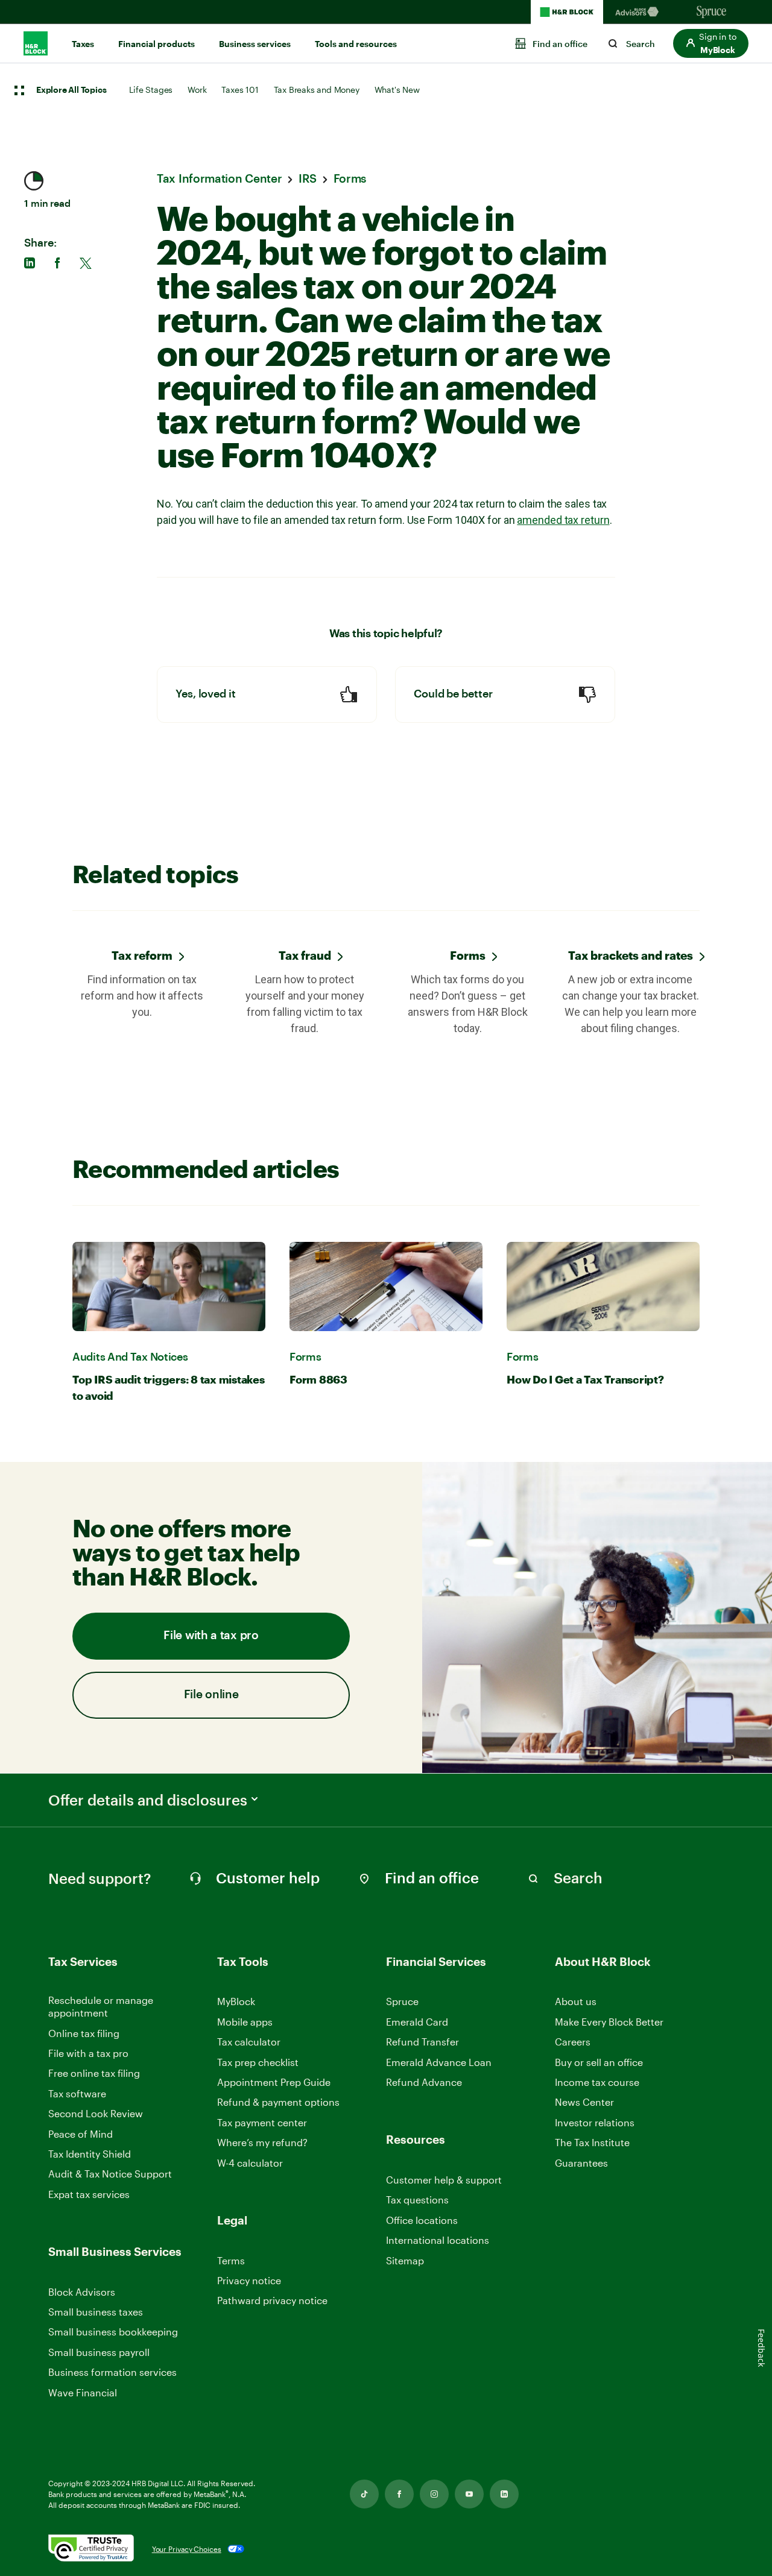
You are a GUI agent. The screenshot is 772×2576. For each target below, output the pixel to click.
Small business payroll (99, 2352)
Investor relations (595, 2123)
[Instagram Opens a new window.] (434, 2494)
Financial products (157, 44)
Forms (468, 955)
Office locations (422, 2221)
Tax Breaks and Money (317, 90)
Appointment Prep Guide (274, 2082)
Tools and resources (356, 44)
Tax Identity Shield (90, 2154)
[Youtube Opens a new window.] (469, 2494)
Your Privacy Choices (187, 2549)
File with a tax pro (211, 1636)
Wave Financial (83, 2393)
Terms (231, 2260)
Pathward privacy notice (272, 2300)
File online (211, 1695)
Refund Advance (424, 2082)
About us (576, 2001)
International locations (438, 2241)
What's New (397, 90)
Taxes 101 (240, 90)
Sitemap (405, 2261)
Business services (255, 44)
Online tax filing (84, 2033)
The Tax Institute (592, 2143)
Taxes (83, 44)
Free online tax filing (94, 2073)
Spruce (402, 2001)
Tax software (77, 2093)
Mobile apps (245, 2022)
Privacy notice (249, 2280)
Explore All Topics (71, 90)
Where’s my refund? (262, 2142)
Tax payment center (262, 2122)
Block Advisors (82, 2292)
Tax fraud (305, 955)
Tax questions (417, 2200)
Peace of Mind (81, 2134)
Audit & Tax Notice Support (110, 2174)
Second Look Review (96, 2113)
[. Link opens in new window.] (91, 2549)
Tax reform (142, 955)
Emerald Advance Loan (439, 2062)
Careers (573, 2042)
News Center (584, 2102)
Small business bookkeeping (113, 2332)
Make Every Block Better (609, 2022)
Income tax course (597, 2082)
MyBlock (236, 2001)
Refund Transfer (422, 2042)
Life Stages (151, 90)
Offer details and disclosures (148, 1800)
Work (197, 90)
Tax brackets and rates (631, 955)
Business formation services (112, 2372)
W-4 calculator (250, 2163)
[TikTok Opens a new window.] (364, 2494)
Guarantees (581, 2163)
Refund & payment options (278, 2102)
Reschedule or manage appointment (101, 2006)
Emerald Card (417, 2022)
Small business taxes (96, 2312)
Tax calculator (249, 2042)
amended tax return (563, 520)
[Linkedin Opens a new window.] (504, 2494)
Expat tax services (89, 2195)
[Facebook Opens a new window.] (399, 2494)
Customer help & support (444, 2180)
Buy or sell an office (599, 2062)
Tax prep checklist (258, 2062)
